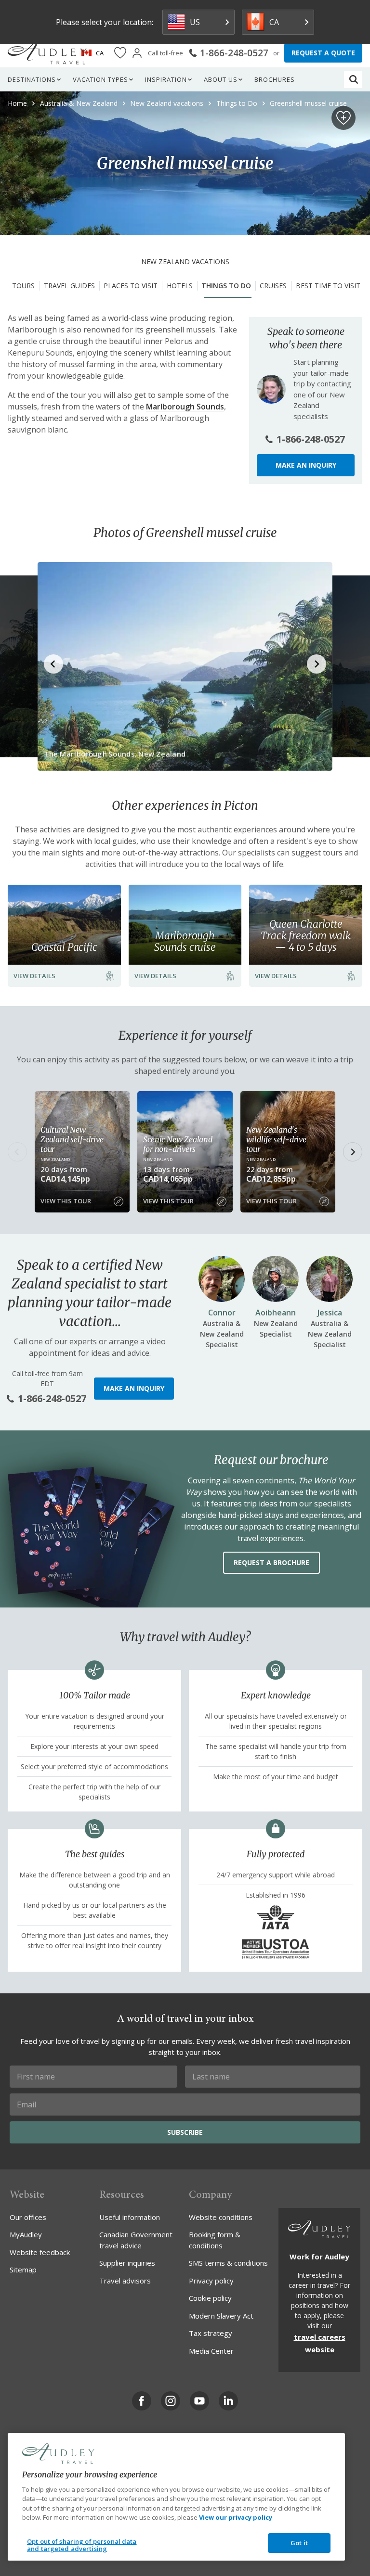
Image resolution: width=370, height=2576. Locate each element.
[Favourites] (120, 53)
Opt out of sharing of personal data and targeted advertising (82, 2545)
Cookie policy (210, 2298)
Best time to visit (328, 286)
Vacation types (100, 79)
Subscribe (185, 2132)
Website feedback (40, 2252)
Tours (23, 286)
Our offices (28, 2217)
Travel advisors (125, 2281)
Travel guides (69, 286)
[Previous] (17, 1152)
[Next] (353, 1152)
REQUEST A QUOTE (323, 53)
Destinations (32, 79)
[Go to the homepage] (47, 53)
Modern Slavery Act (221, 2316)
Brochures (275, 79)
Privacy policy (211, 2281)
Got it (299, 2543)
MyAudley (26, 2234)
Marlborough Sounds (185, 407)
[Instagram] (171, 2401)
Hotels (180, 286)
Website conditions (221, 2217)
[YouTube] (199, 2401)
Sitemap (23, 2270)
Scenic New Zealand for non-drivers (178, 1144)
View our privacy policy (236, 2517)
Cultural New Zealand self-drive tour (72, 1139)
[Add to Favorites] (344, 118)
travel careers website (320, 2343)
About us (221, 79)
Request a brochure (271, 1562)
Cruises (273, 286)
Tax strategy (211, 2333)
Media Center (211, 2351)
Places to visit (131, 286)
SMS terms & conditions (228, 2263)
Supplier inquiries (127, 2263)
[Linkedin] (228, 2401)
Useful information (130, 2217)
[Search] (354, 79)
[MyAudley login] (137, 53)
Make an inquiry (306, 465)
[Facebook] (142, 2401)
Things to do (226, 286)
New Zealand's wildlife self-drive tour (276, 1139)
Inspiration (166, 79)
